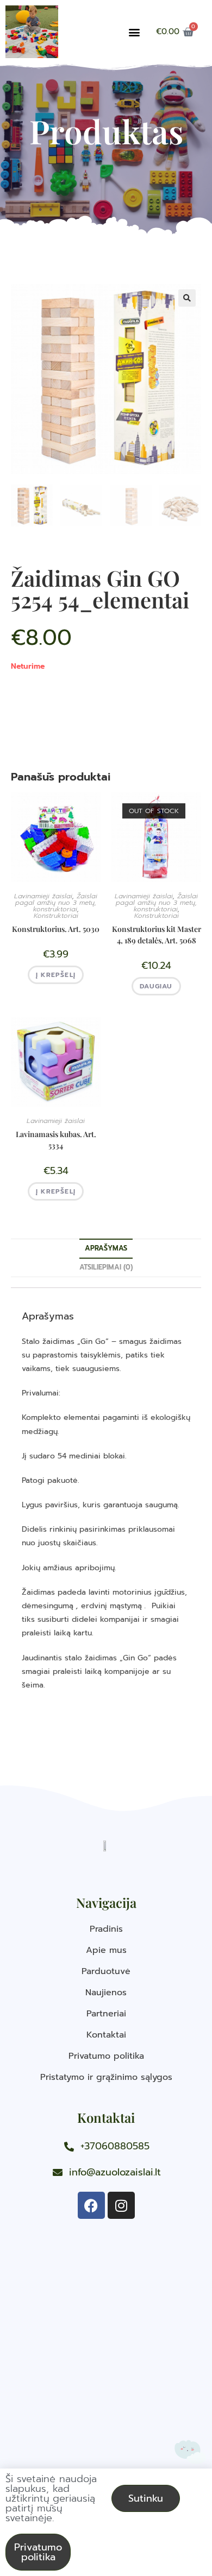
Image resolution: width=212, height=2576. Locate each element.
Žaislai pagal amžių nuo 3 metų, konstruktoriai (56, 903)
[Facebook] (91, 2205)
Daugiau (156, 986)
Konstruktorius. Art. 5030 (56, 929)
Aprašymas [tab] (106, 1248)
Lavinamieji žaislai (43, 896)
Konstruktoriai (56, 916)
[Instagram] (121, 2205)
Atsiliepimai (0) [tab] (106, 1267)
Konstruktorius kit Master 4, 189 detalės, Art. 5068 (157, 935)
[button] (134, 32)
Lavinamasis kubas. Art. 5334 (56, 1140)
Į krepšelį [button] (56, 975)
